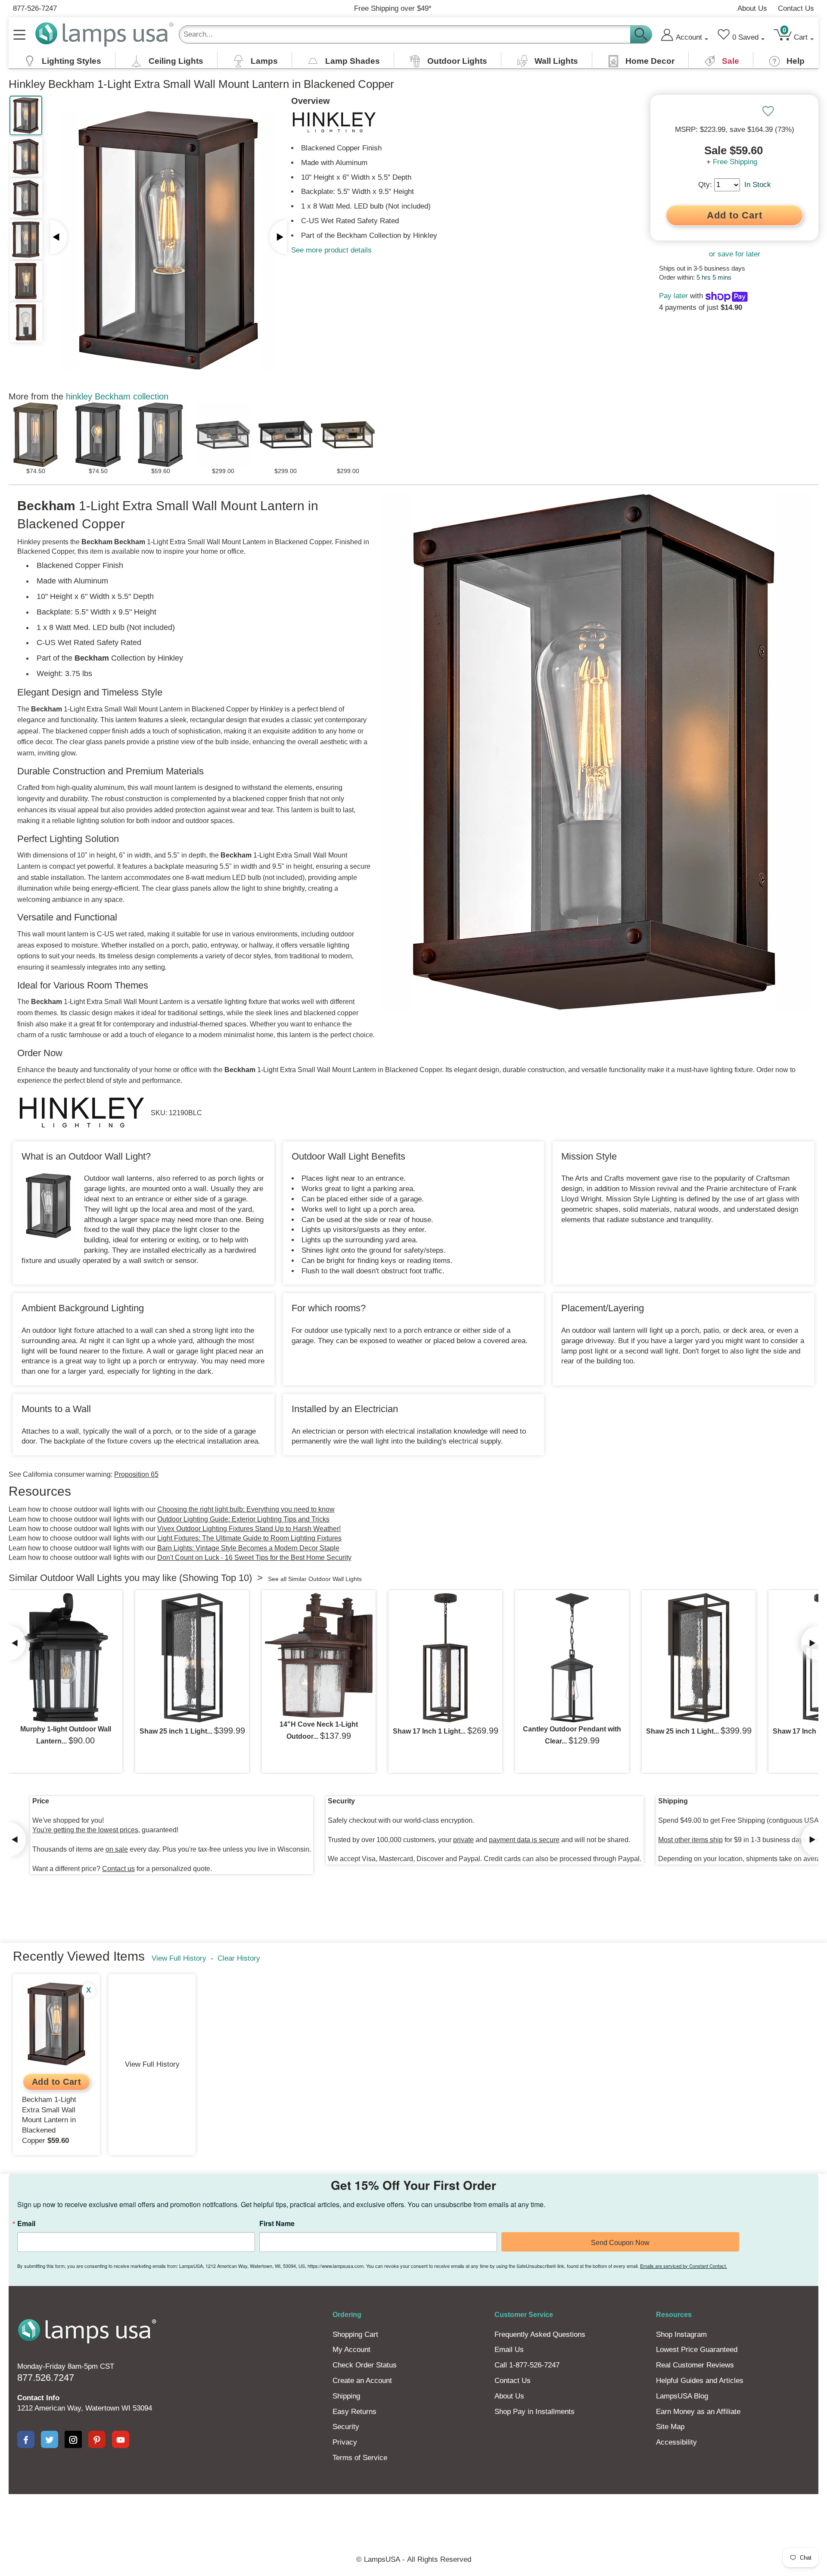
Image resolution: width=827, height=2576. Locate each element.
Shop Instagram (681, 2334)
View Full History (179, 1958)
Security (346, 2427)
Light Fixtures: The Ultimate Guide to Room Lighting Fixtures (249, 1538)
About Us (752, 8)
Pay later (673, 296)
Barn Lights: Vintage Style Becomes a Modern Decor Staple (248, 1548)
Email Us (509, 2350)
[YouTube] (121, 2439)
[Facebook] (26, 2439)
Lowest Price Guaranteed (697, 2350)
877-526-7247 (35, 8)
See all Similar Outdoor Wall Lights (315, 1579)
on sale (117, 1849)
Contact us (118, 1869)
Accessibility (676, 2442)
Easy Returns (354, 2412)
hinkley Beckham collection (117, 396)
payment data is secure (524, 1840)
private (463, 1840)
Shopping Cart (355, 2334)
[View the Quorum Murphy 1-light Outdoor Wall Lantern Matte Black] (65, 1658)
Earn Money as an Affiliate (698, 2412)
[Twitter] (50, 2439)
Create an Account (362, 2381)
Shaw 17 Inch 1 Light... (429, 1731)
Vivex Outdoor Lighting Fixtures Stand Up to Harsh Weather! (249, 1529)
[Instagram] (73, 2439)
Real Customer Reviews (695, 2365)
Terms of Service (360, 2458)
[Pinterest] (97, 2439)
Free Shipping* (393, 8)
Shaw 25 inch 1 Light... (176, 1731)
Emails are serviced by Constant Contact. (684, 2266)
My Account (351, 2350)
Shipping (346, 2396)
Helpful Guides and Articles (700, 2381)
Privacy (345, 2442)
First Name (277, 2224)
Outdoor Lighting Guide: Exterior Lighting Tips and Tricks (243, 1519)
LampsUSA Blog (682, 2396)
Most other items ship (690, 1840)
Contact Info (38, 2398)
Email (26, 2224)
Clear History (239, 1958)
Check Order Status (365, 2365)
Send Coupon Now (620, 2243)
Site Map (670, 2427)
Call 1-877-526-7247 (527, 2365)
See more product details (331, 250)
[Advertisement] (256, 2524)
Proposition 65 (136, 1474)
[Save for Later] (768, 111)
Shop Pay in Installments (535, 2412)
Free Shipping (735, 162)
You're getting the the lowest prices (85, 1830)
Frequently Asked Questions (540, 2334)
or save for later (735, 254)
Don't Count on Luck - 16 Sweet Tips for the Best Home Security (254, 1558)
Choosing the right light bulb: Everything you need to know (246, 1509)
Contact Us (796, 8)
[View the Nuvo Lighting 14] (319, 1655)
